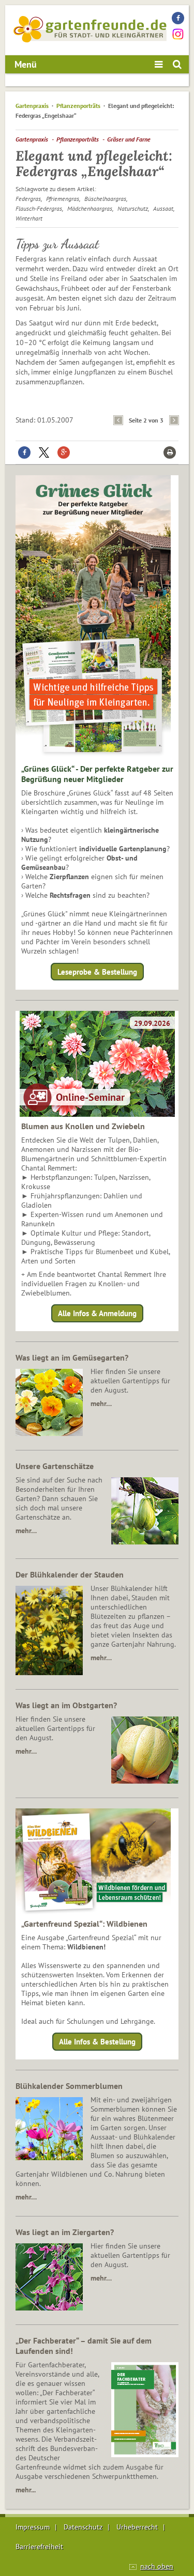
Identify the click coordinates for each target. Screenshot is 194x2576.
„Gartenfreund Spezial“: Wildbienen (84, 1924)
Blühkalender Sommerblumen (69, 2086)
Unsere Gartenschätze (55, 1466)
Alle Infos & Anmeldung (97, 1313)
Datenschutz (83, 2527)
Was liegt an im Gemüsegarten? (72, 1357)
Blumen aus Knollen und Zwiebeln (83, 1126)
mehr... (26, 2490)
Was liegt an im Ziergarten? (65, 2232)
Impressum (33, 2527)
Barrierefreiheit (39, 2547)
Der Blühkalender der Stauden (70, 1574)
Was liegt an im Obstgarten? (66, 1705)
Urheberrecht (137, 2527)
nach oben (157, 2566)
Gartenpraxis (32, 106)
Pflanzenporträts (78, 106)
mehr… (101, 1403)
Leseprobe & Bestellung (97, 971)
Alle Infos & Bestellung (97, 2042)
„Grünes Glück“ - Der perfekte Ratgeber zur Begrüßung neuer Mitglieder (97, 774)
